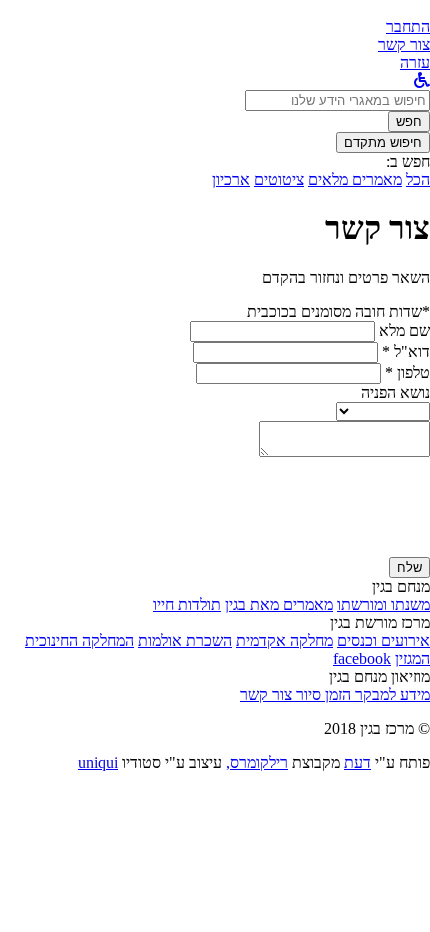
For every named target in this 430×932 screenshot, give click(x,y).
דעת (357, 762)
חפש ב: (408, 161)
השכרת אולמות (185, 640)
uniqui (98, 762)
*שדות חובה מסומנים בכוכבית (338, 311)
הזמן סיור (321, 694)
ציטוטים (279, 179)
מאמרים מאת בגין (279, 604)
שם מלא (404, 330)
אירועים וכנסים (383, 640)
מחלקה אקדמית (284, 640)
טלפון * (407, 372)
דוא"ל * (406, 351)
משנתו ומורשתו (383, 604)
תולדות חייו (187, 604)
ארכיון (231, 179)
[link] (404, 44)
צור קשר (266, 694)
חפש (409, 121)
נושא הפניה (395, 392)
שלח (409, 567)
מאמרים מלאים (355, 179)
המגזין (412, 658)
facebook (362, 658)
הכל (418, 179)
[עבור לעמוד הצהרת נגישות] (422, 80)
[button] (408, 26)
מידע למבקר (390, 694)
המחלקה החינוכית (79, 640)
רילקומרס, (257, 762)
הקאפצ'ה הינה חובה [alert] (369, 547)
